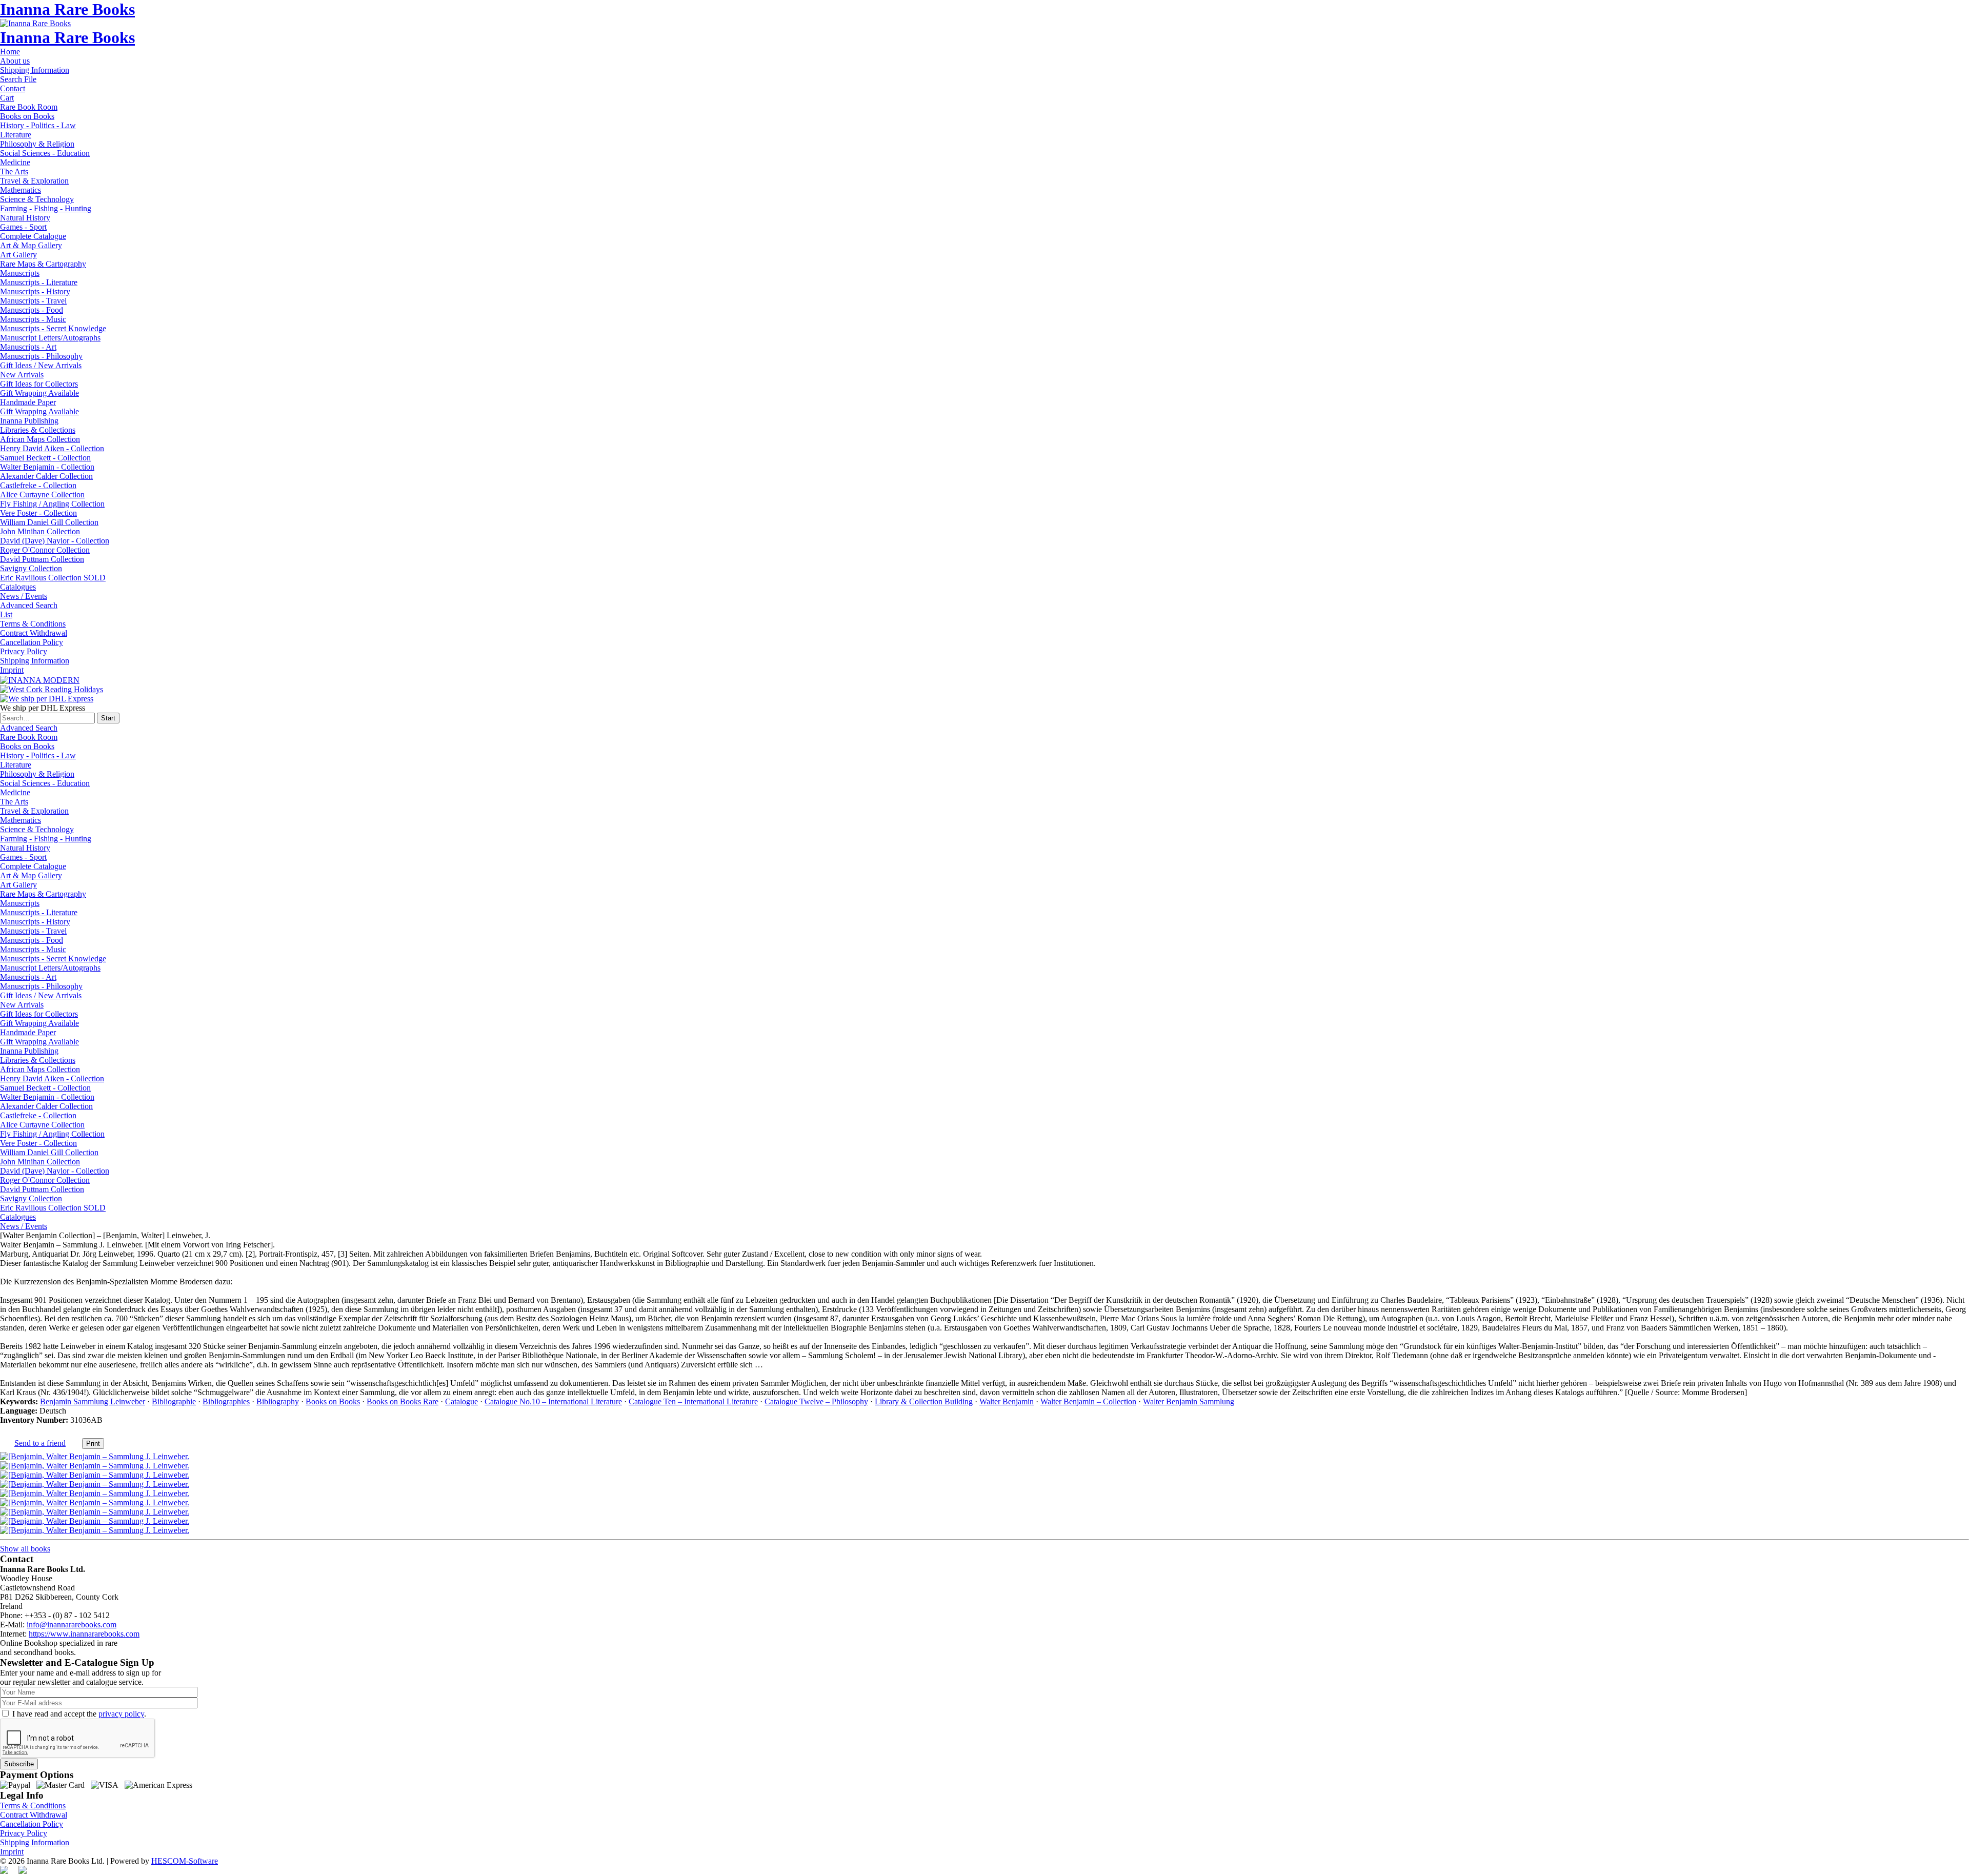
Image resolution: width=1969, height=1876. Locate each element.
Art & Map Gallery (31, 245)
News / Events (24, 596)
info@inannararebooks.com (72, 1625)
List (6, 614)
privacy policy (121, 1714)
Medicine (15, 162)
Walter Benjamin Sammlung (1189, 1401)
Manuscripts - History (35, 291)
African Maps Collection (40, 439)
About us (15, 61)
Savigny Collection (31, 568)
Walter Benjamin (1007, 1401)
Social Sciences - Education (45, 153)
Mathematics (21, 190)
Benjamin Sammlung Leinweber (93, 1401)
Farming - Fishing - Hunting (46, 208)
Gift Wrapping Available (39, 393)
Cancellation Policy (32, 642)
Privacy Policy (24, 651)
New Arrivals (22, 375)
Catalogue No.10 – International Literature (553, 1401)
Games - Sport (23, 227)
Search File (18, 79)
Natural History (25, 218)
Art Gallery (18, 255)
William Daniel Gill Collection (49, 522)
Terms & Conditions (33, 624)
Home (10, 52)
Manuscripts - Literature (39, 282)
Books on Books (27, 116)
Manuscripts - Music (33, 319)
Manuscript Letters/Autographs (50, 338)
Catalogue (461, 1401)
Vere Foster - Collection (38, 513)
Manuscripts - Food (32, 310)
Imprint (12, 670)
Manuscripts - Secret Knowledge (53, 328)
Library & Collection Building (924, 1401)
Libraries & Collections (38, 430)
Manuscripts (20, 273)
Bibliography (278, 1401)
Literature (16, 135)
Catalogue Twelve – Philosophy (816, 1401)
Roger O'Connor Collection (45, 550)
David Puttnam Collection (42, 559)
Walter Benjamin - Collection (47, 467)
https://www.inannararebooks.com (84, 1634)
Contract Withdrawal (34, 633)
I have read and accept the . (79, 1714)
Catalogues (18, 587)
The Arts (14, 172)
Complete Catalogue (33, 236)
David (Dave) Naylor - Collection (55, 541)
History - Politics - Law (38, 125)
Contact (13, 88)
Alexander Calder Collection (46, 476)
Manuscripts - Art (28, 347)
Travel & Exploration (34, 181)
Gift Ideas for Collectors (39, 384)
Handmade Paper (28, 402)
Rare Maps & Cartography (43, 264)
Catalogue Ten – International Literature (693, 1401)
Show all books (25, 1549)
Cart (7, 98)
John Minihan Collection (40, 531)
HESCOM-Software (185, 1861)
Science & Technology (37, 199)
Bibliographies (226, 1401)
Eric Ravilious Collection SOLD (53, 578)
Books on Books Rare (403, 1401)
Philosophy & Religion (37, 144)
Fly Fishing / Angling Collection (52, 504)
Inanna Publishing (29, 421)
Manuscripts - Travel (33, 301)
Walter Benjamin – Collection (1088, 1401)
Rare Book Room (29, 107)
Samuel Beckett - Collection (45, 458)
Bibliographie (174, 1401)
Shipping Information (35, 70)
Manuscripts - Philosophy (41, 356)
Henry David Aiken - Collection (52, 448)
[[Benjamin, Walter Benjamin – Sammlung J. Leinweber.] (95, 1456)
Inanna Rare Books (67, 9)
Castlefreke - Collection (38, 485)
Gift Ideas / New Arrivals (41, 365)
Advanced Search (29, 605)
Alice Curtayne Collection (42, 495)
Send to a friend (40, 1443)
